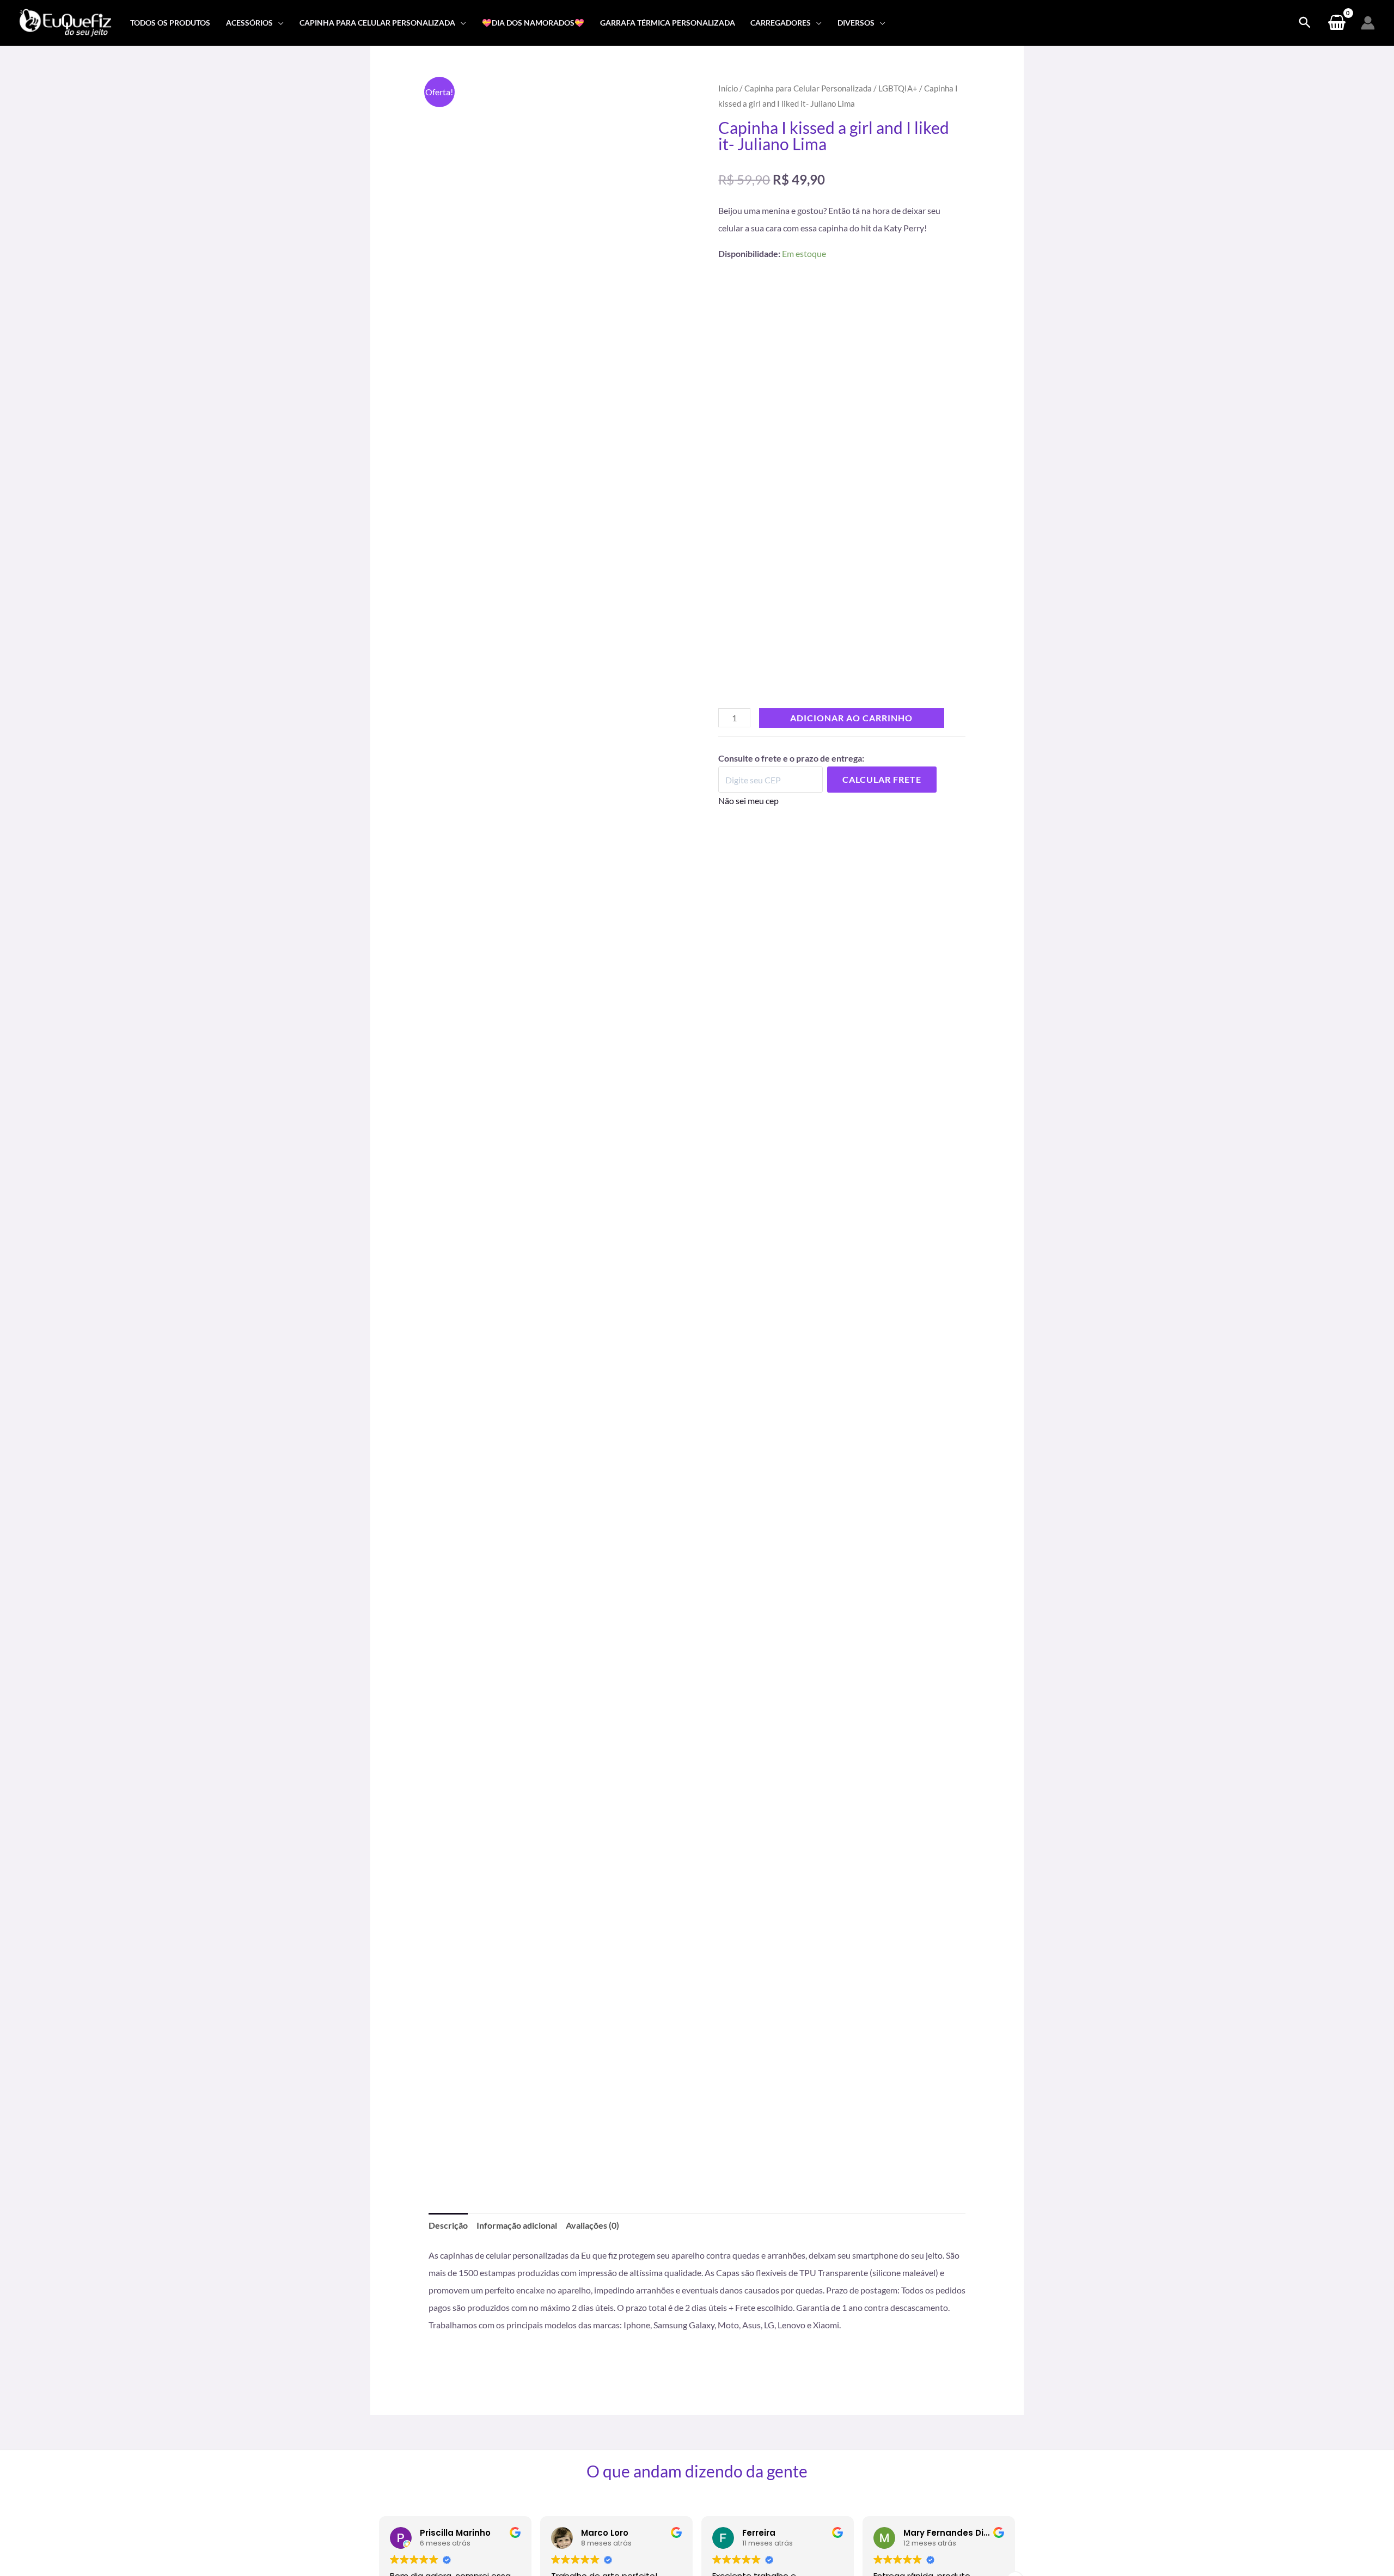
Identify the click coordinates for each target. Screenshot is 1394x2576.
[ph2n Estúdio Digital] (739, 1383)
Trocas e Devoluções (539, 1097)
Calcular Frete (882, 399)
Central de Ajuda (533, 1112)
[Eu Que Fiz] (65, 22)
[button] (278, 23)
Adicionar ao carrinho (851, 338)
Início (728, 88)
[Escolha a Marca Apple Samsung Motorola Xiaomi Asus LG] (840, 301)
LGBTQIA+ (898, 88)
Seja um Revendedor (539, 1145)
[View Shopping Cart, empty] (1337, 23)
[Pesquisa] (847, 1440)
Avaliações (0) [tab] (592, 498)
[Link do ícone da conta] (1368, 23)
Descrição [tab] (448, 498)
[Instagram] (922, 1384)
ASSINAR (849, 1266)
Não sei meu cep (748, 421)
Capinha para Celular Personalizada (808, 88)
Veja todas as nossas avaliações (697, 951)
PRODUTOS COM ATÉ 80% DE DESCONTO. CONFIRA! (697, 996)
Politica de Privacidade (543, 1129)
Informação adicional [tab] (517, 498)
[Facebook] (898, 1384)
